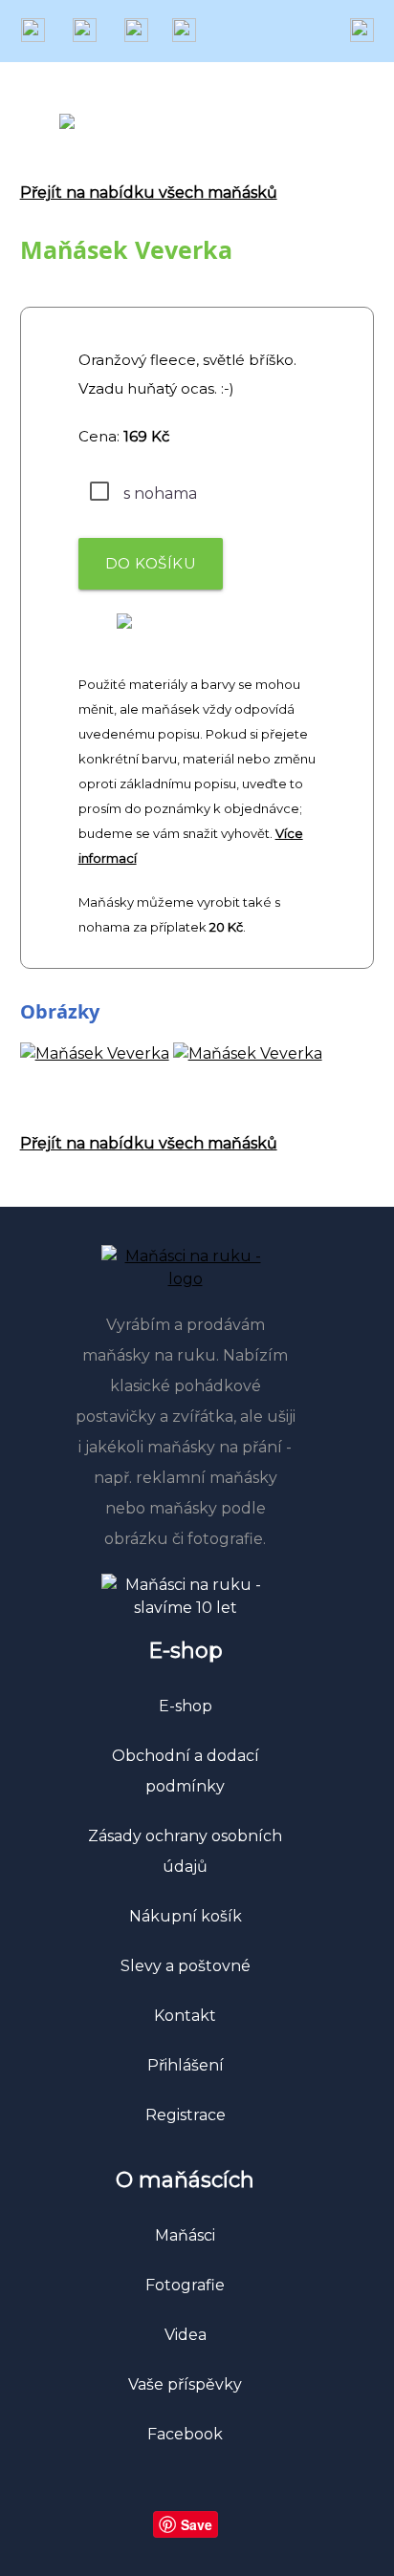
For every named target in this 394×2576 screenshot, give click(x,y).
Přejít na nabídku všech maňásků (149, 193)
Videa (186, 2335)
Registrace (186, 2115)
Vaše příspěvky (185, 2384)
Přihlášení (186, 2065)
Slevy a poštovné (186, 1966)
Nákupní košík (186, 1916)
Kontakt (185, 2016)
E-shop (186, 1706)
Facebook (185, 2434)
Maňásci (185, 2235)
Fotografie (185, 2285)
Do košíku (151, 563)
